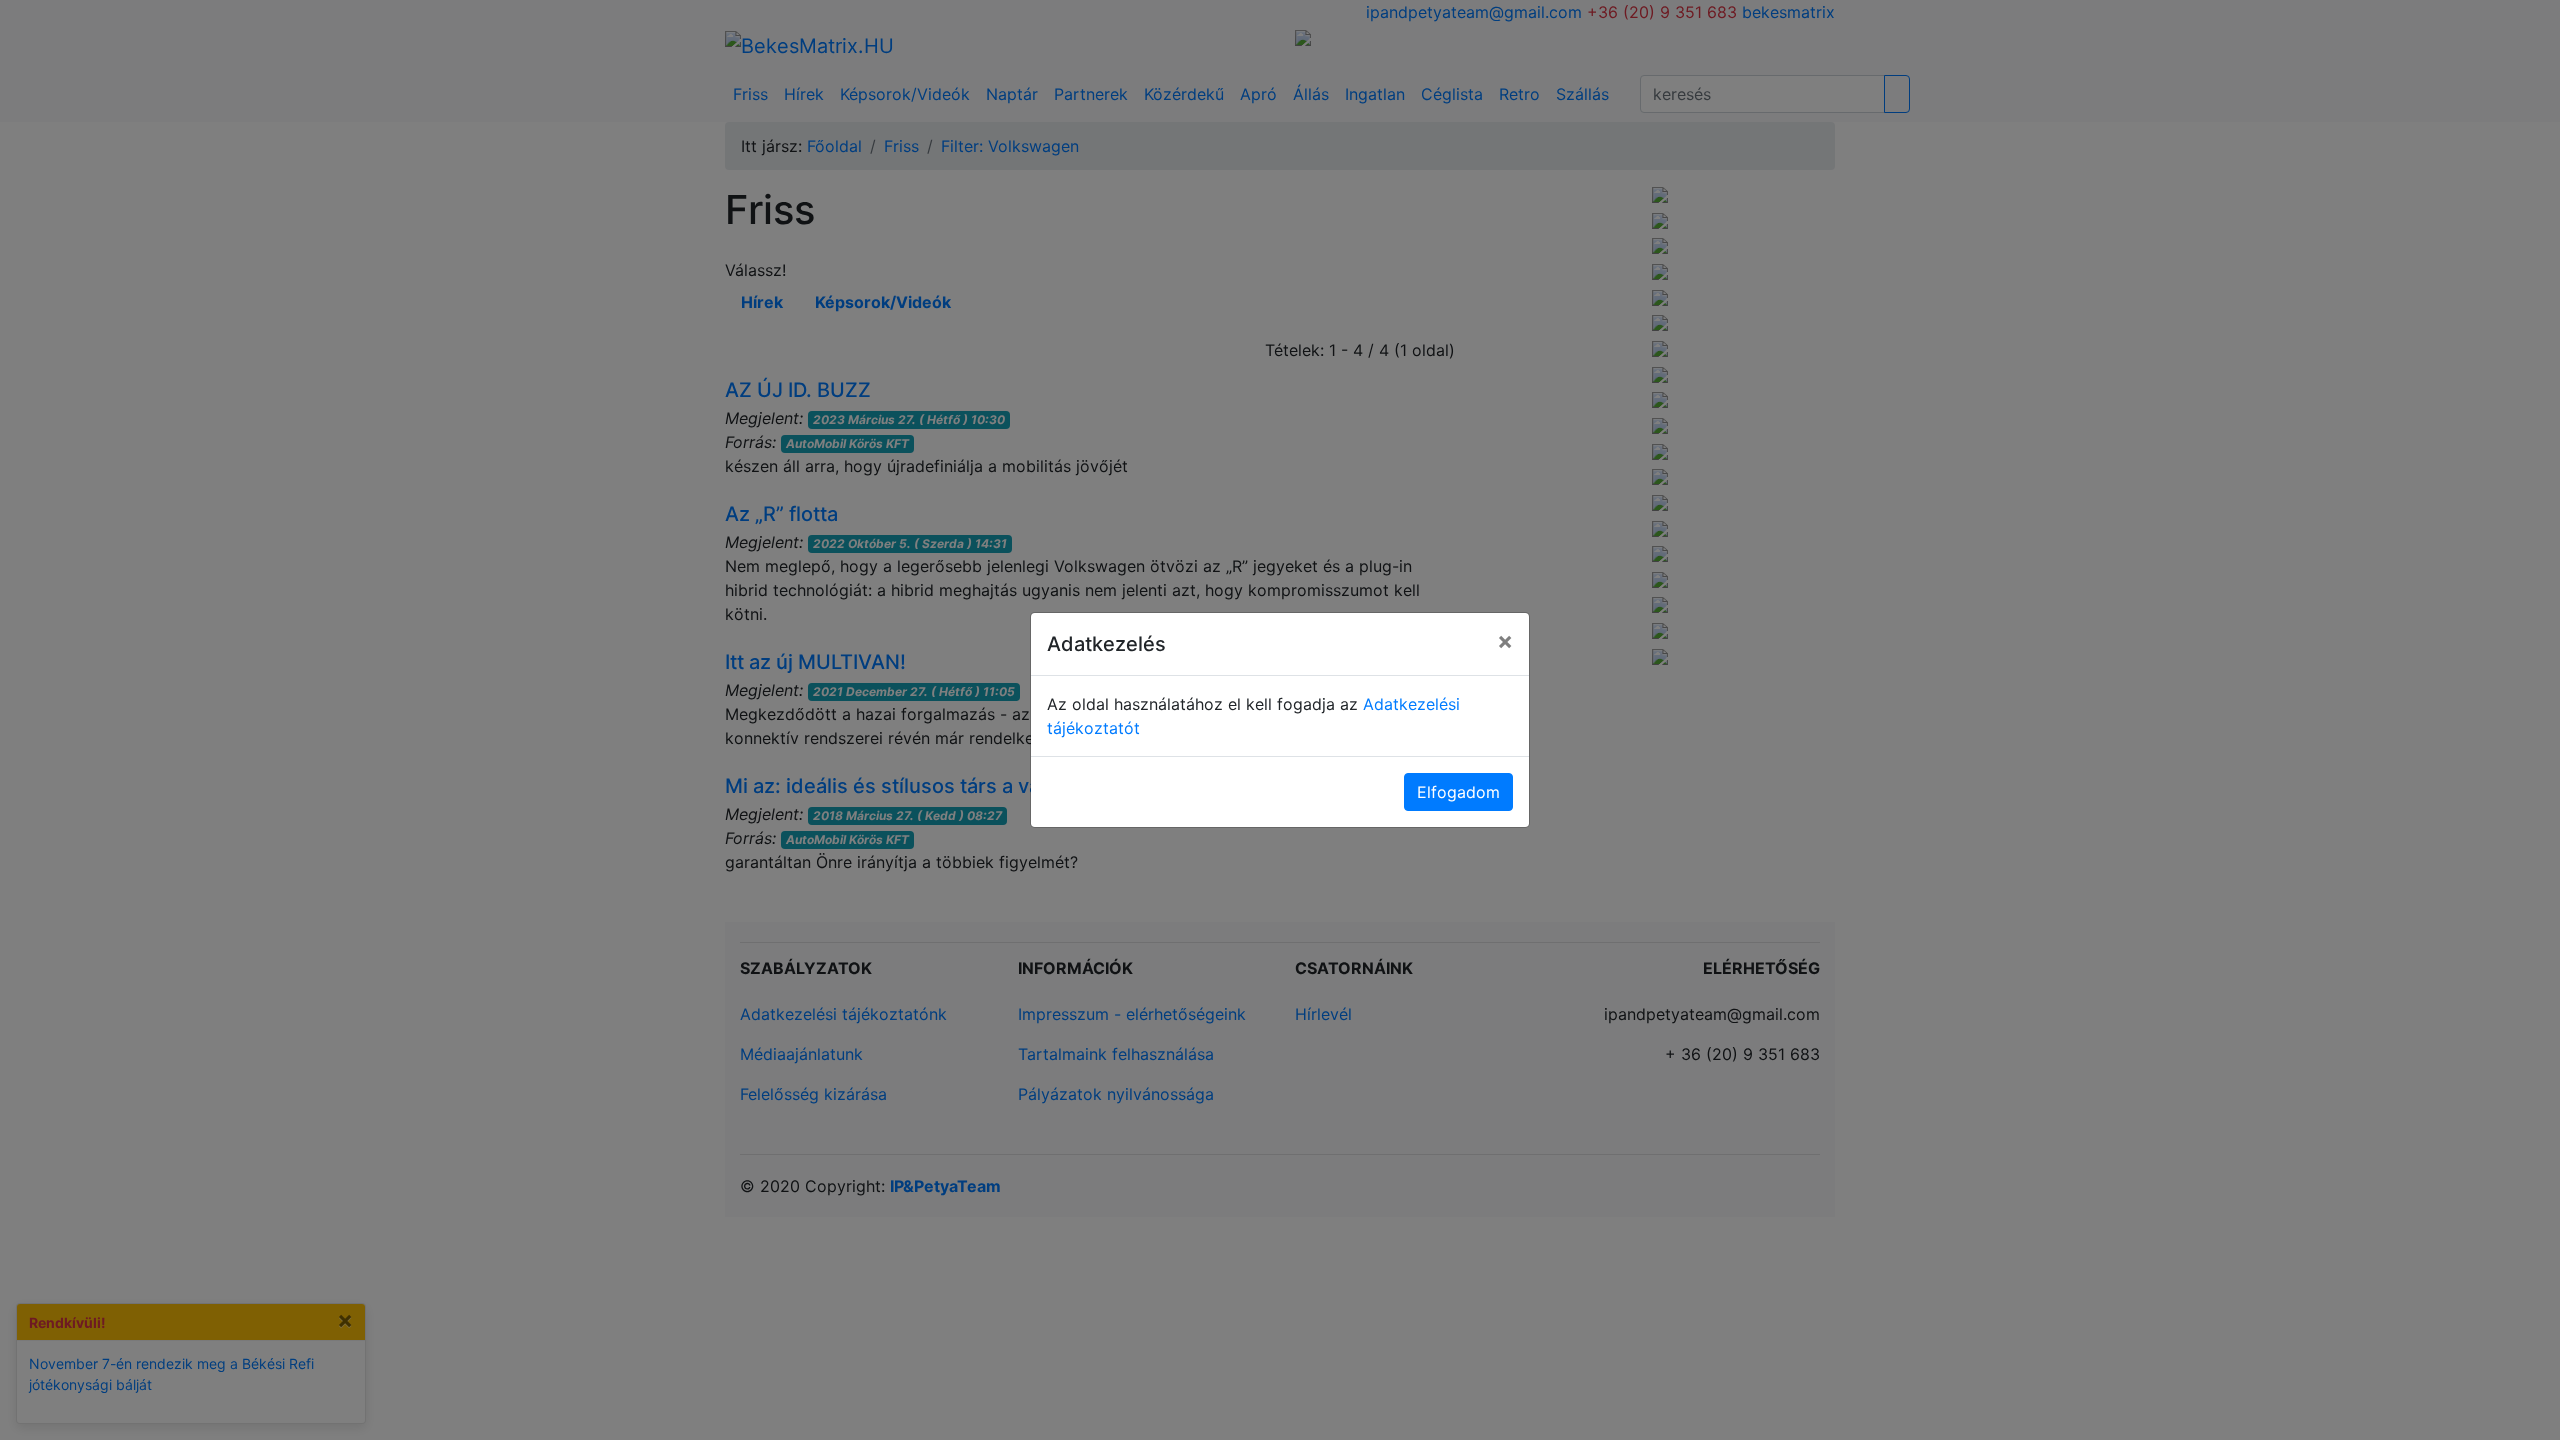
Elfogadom (1458, 792)
